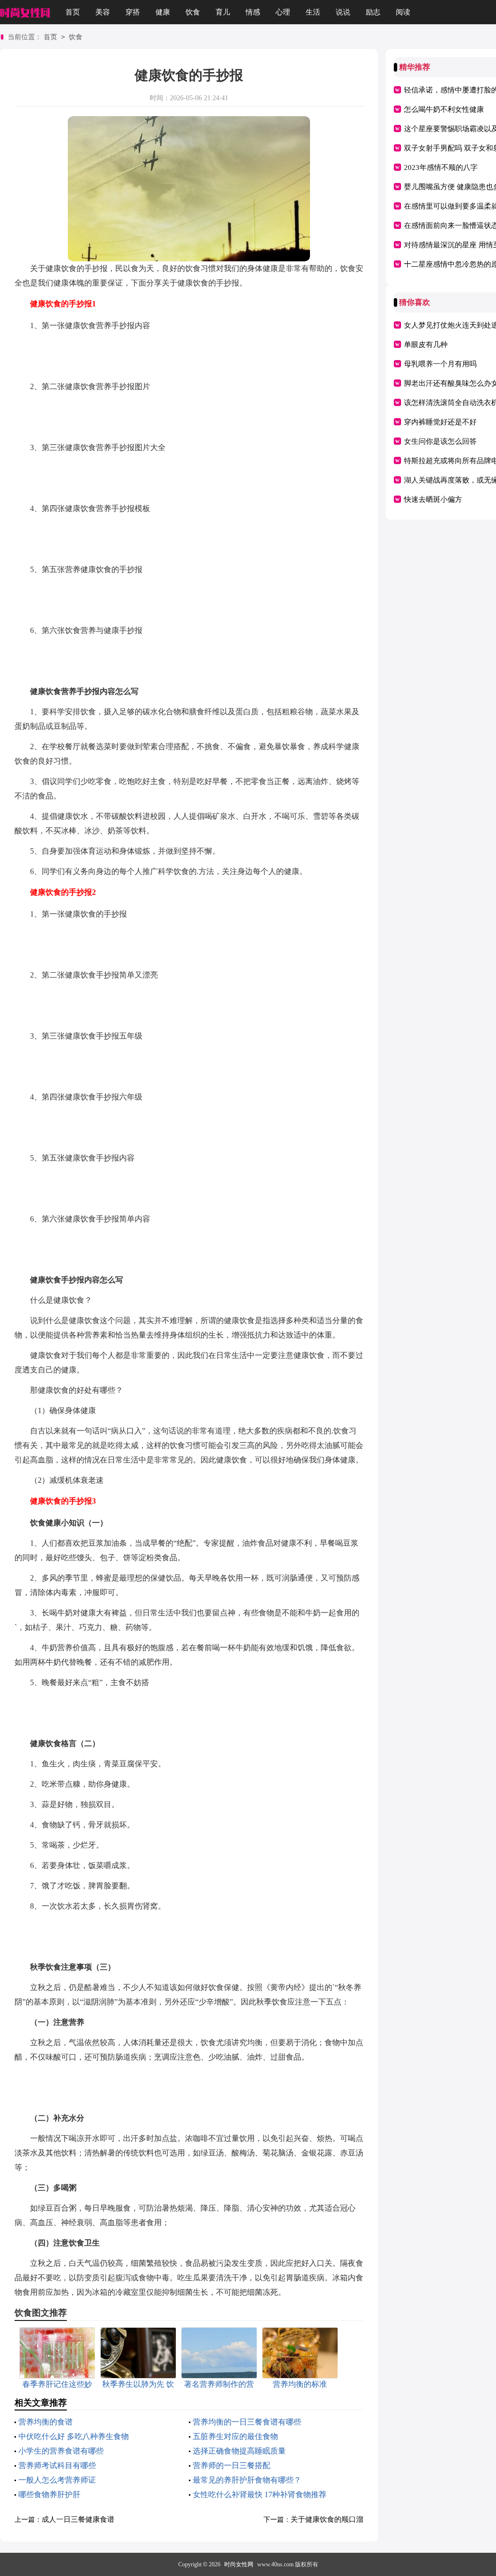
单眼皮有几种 (426, 345)
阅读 (403, 12)
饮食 (193, 12)
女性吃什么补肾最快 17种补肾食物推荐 (260, 2494)
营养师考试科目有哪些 (57, 2465)
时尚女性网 (239, 2564)
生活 (313, 12)
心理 (283, 12)
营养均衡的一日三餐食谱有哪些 (247, 2422)
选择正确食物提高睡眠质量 (239, 2451)
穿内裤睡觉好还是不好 (440, 422)
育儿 (223, 12)
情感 (253, 12)
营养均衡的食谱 (46, 2422)
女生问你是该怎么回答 (440, 441)
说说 (343, 12)
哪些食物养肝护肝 (49, 2494)
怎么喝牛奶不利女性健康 (444, 109)
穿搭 (133, 12)
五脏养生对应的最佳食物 (235, 2436)
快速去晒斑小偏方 (433, 499)
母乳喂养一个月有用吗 (440, 364)
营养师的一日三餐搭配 (232, 2465)
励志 (373, 12)
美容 (103, 12)
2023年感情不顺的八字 (441, 167)
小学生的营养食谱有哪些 (61, 2451)
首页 (73, 12)
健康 (163, 12)
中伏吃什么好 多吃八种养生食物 (74, 2436)
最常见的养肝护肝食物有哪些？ (247, 2480)
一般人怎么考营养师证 (57, 2480)
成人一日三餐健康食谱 (78, 2519)
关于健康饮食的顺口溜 (327, 2519)
